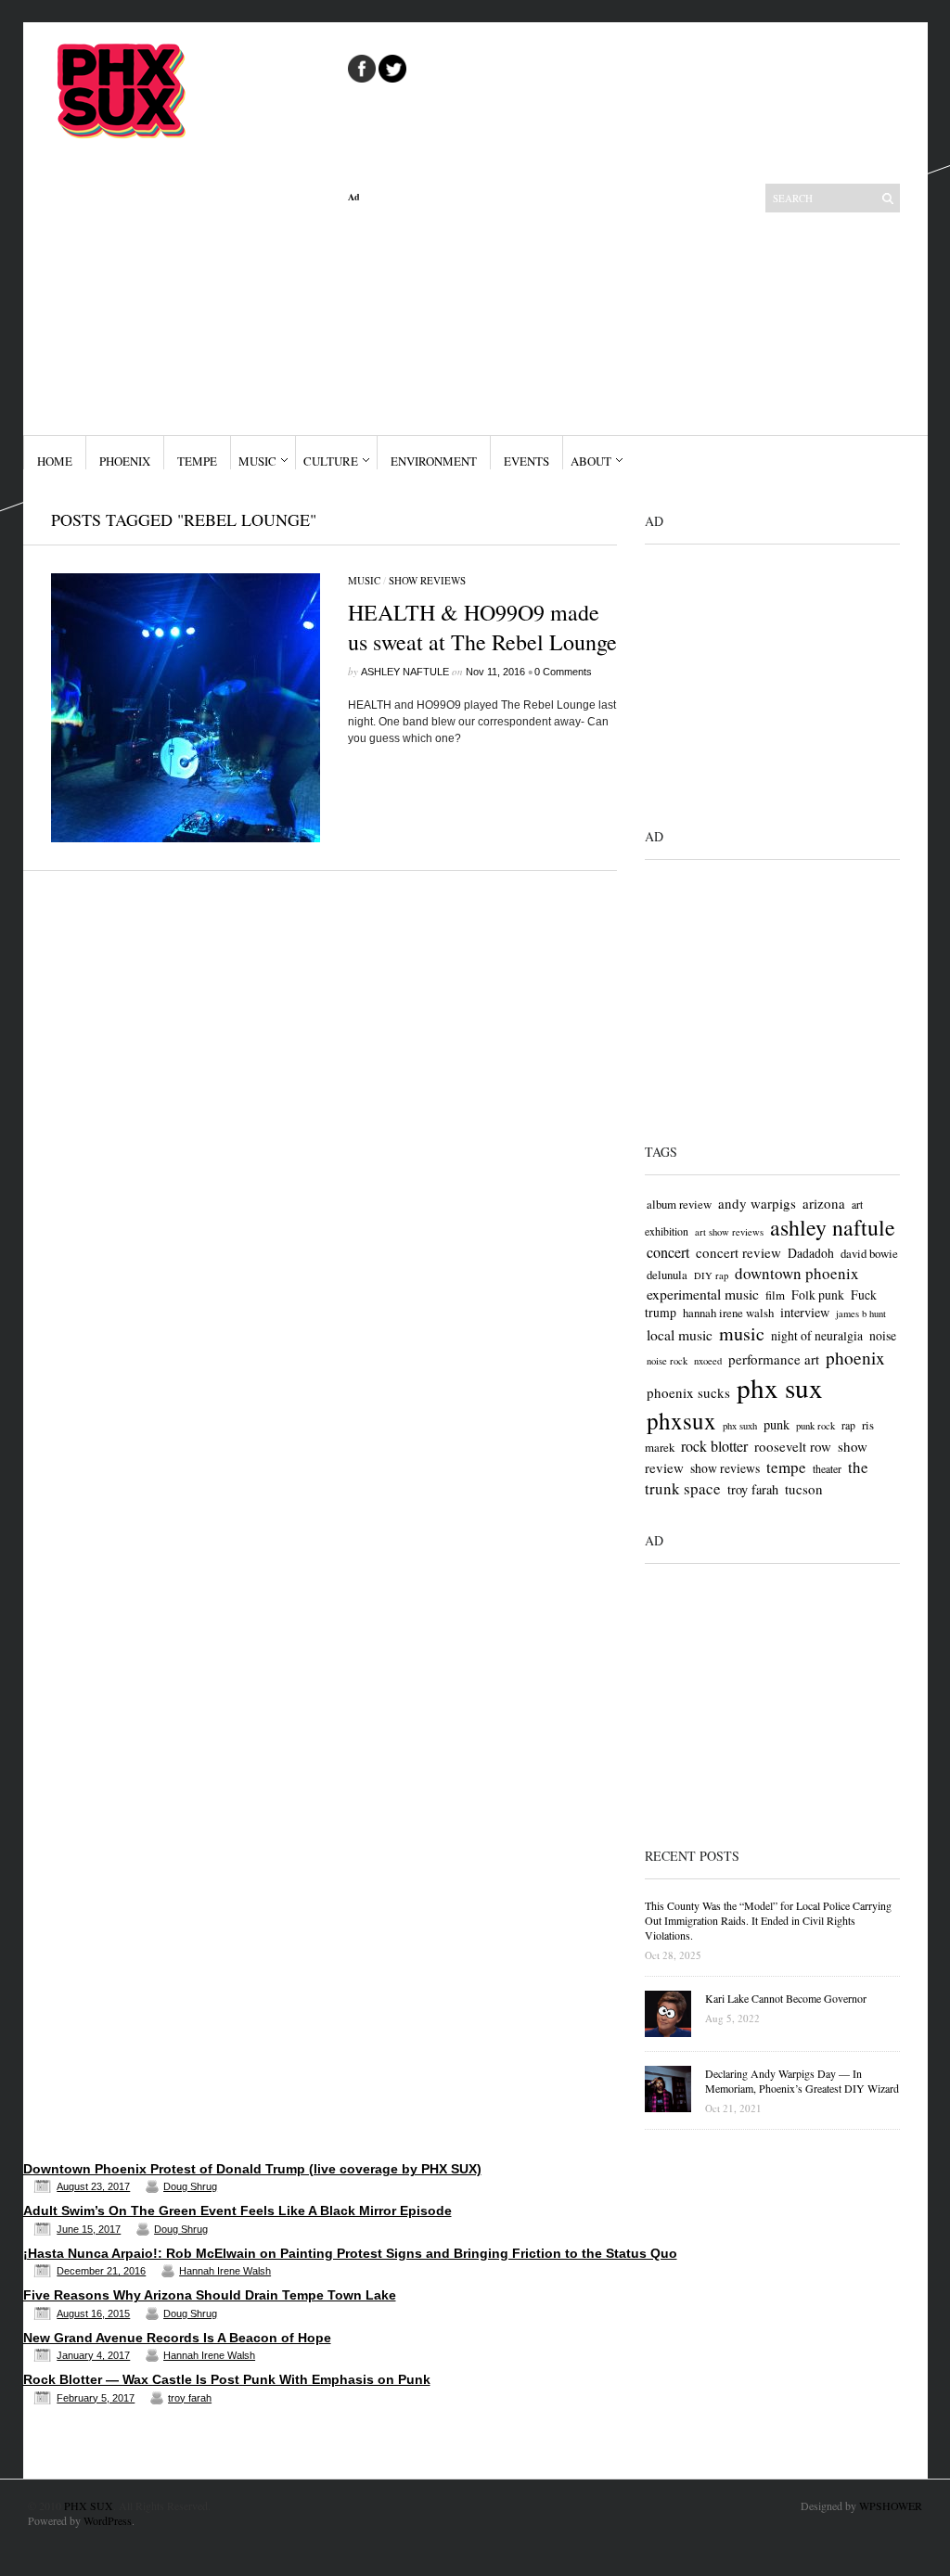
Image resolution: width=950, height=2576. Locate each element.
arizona (824, 1203)
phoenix (855, 1358)
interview (805, 1312)
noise (883, 1335)
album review (679, 1204)
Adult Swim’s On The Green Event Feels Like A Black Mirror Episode (237, 2211)
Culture (331, 461)
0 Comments (563, 672)
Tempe (197, 461)
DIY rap (711, 1275)
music (742, 1333)
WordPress (108, 2520)
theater (827, 1468)
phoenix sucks (688, 1392)
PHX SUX (89, 2506)
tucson (804, 1489)
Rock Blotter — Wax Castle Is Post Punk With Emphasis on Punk (227, 2379)
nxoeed (708, 1361)
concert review (738, 1252)
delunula (667, 1275)
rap (848, 1425)
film (775, 1295)
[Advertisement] (482, 319)
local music (680, 1334)
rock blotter (714, 1446)
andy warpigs (757, 1203)
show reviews (725, 1468)
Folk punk (818, 1294)
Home (55, 461)
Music (257, 461)
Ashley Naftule (405, 672)
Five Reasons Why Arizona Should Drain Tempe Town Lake (210, 2295)
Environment (434, 461)
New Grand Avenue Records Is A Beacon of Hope (177, 2338)
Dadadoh (811, 1253)
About (591, 461)
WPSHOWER (891, 2506)
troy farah (753, 1489)
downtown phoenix (797, 1273)
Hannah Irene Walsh (225, 2271)
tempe (786, 1467)
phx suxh (740, 1426)
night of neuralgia (817, 1335)
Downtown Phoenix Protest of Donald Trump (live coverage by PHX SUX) (252, 2169)
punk (777, 1424)
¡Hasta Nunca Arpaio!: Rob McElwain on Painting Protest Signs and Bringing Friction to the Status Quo (350, 2253)
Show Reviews (427, 580)
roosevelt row (793, 1446)
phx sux (780, 1387)
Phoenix (125, 461)
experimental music (703, 1294)
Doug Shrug (190, 2186)
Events (526, 461)
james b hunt (861, 1314)
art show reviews (729, 1232)
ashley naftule (833, 1227)
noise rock (667, 1361)
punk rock (815, 1426)
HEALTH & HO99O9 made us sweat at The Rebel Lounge (482, 627)
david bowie (869, 1253)
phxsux (681, 1421)
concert (668, 1252)
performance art (774, 1359)
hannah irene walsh (728, 1313)
